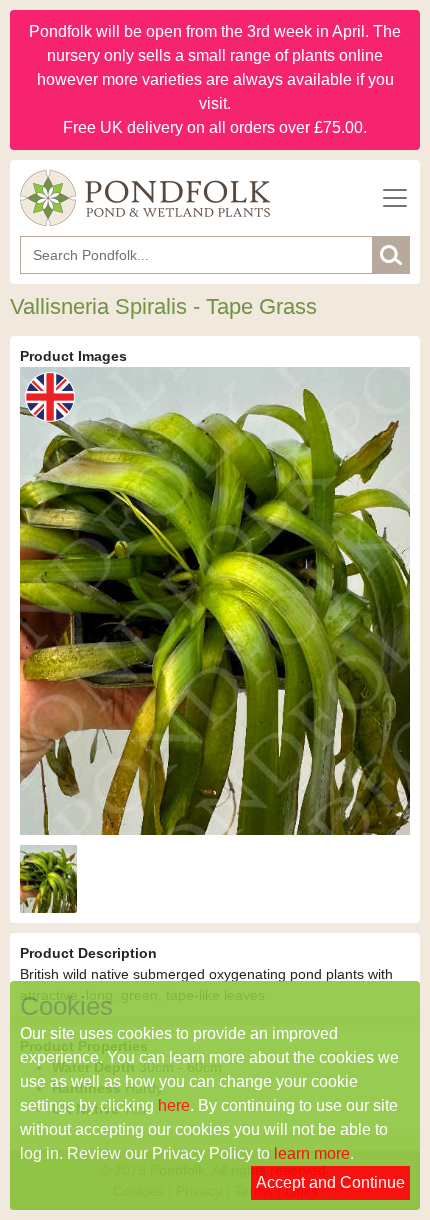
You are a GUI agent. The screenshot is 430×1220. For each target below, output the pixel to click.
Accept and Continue (330, 1182)
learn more (312, 1153)
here (174, 1105)
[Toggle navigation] (395, 198)
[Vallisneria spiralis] (48, 879)
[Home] (145, 198)
